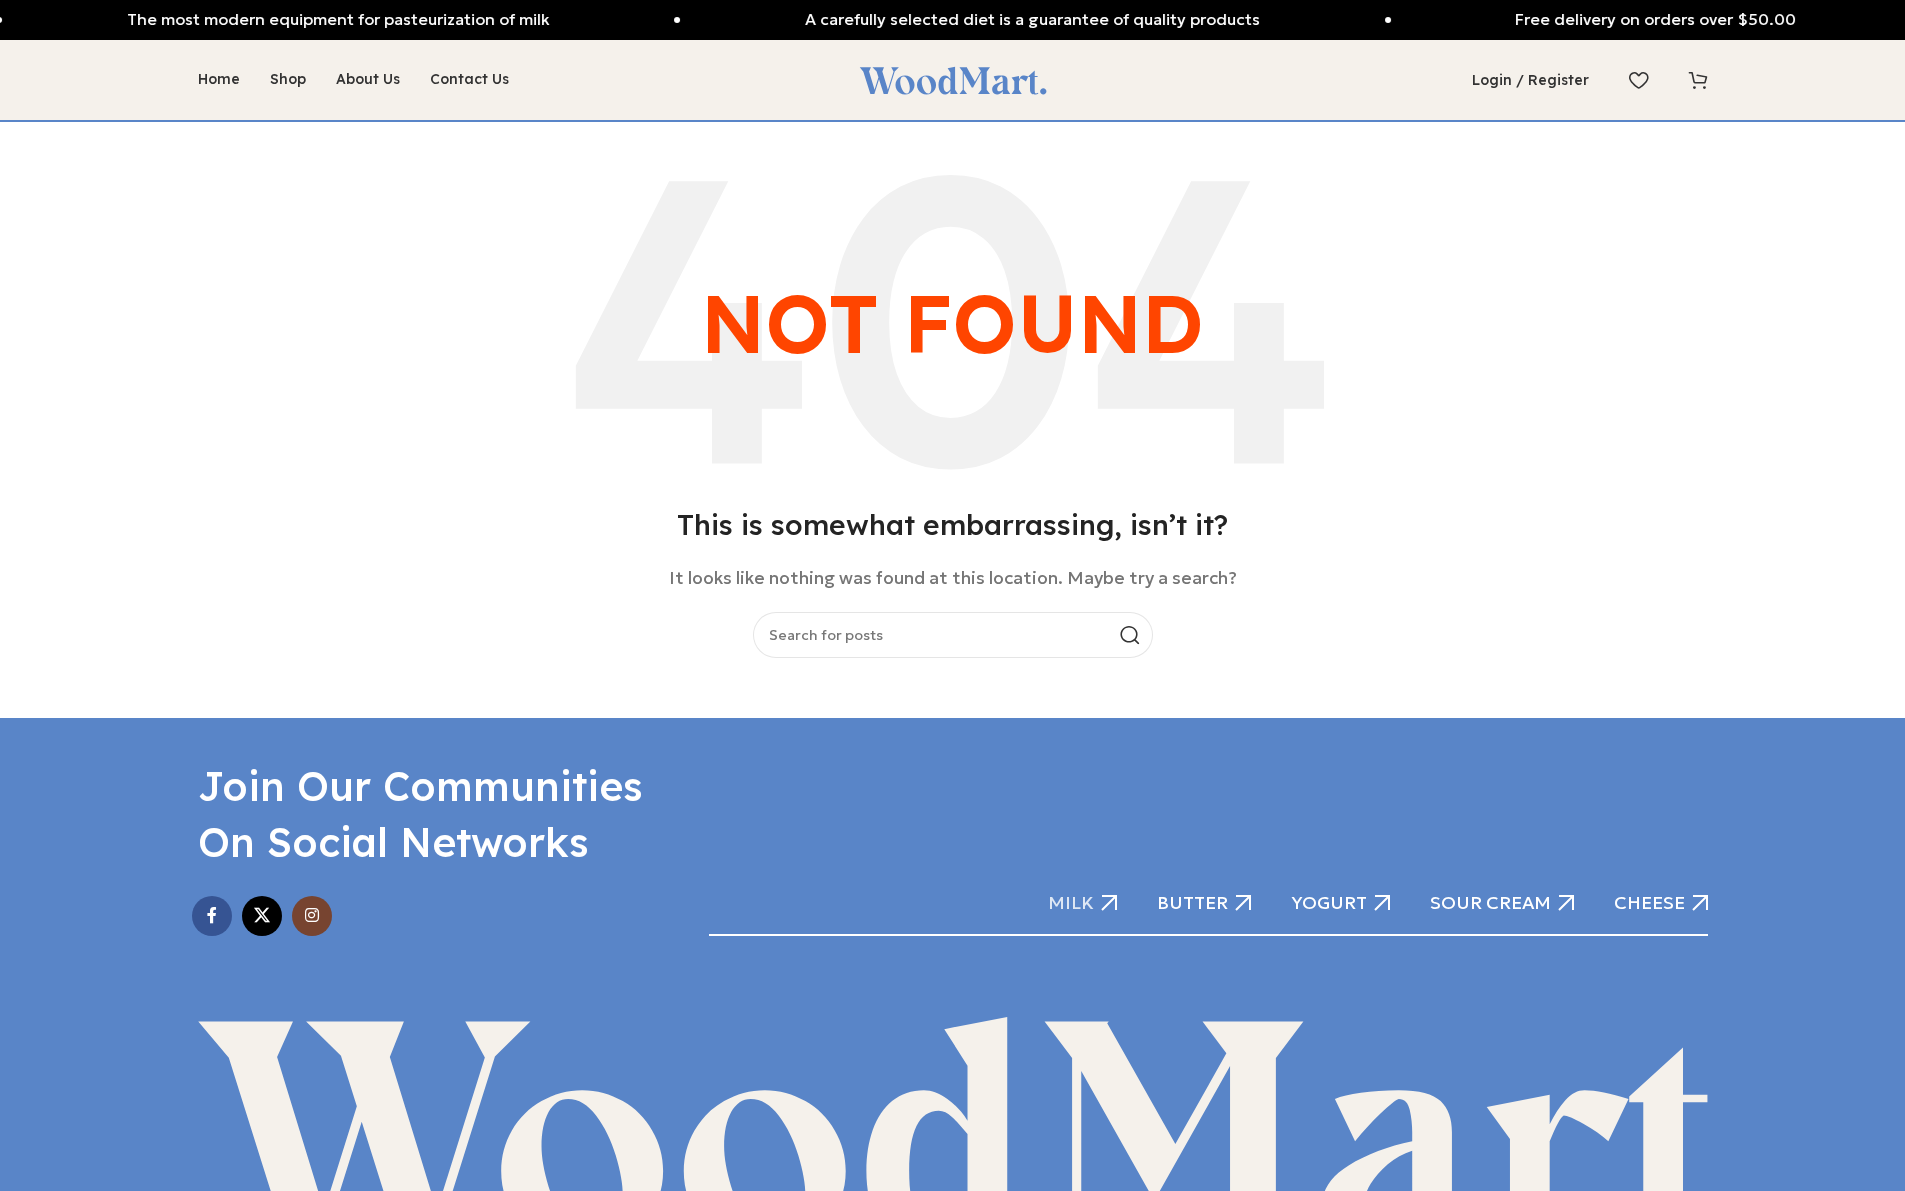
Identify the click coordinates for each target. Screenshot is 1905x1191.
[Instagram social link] (312, 916)
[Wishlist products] (1638, 80)
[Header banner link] (952, 20)
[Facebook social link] (212, 916)
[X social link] (262, 916)
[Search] (1130, 635)
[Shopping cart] (1698, 80)
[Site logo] (953, 78)
